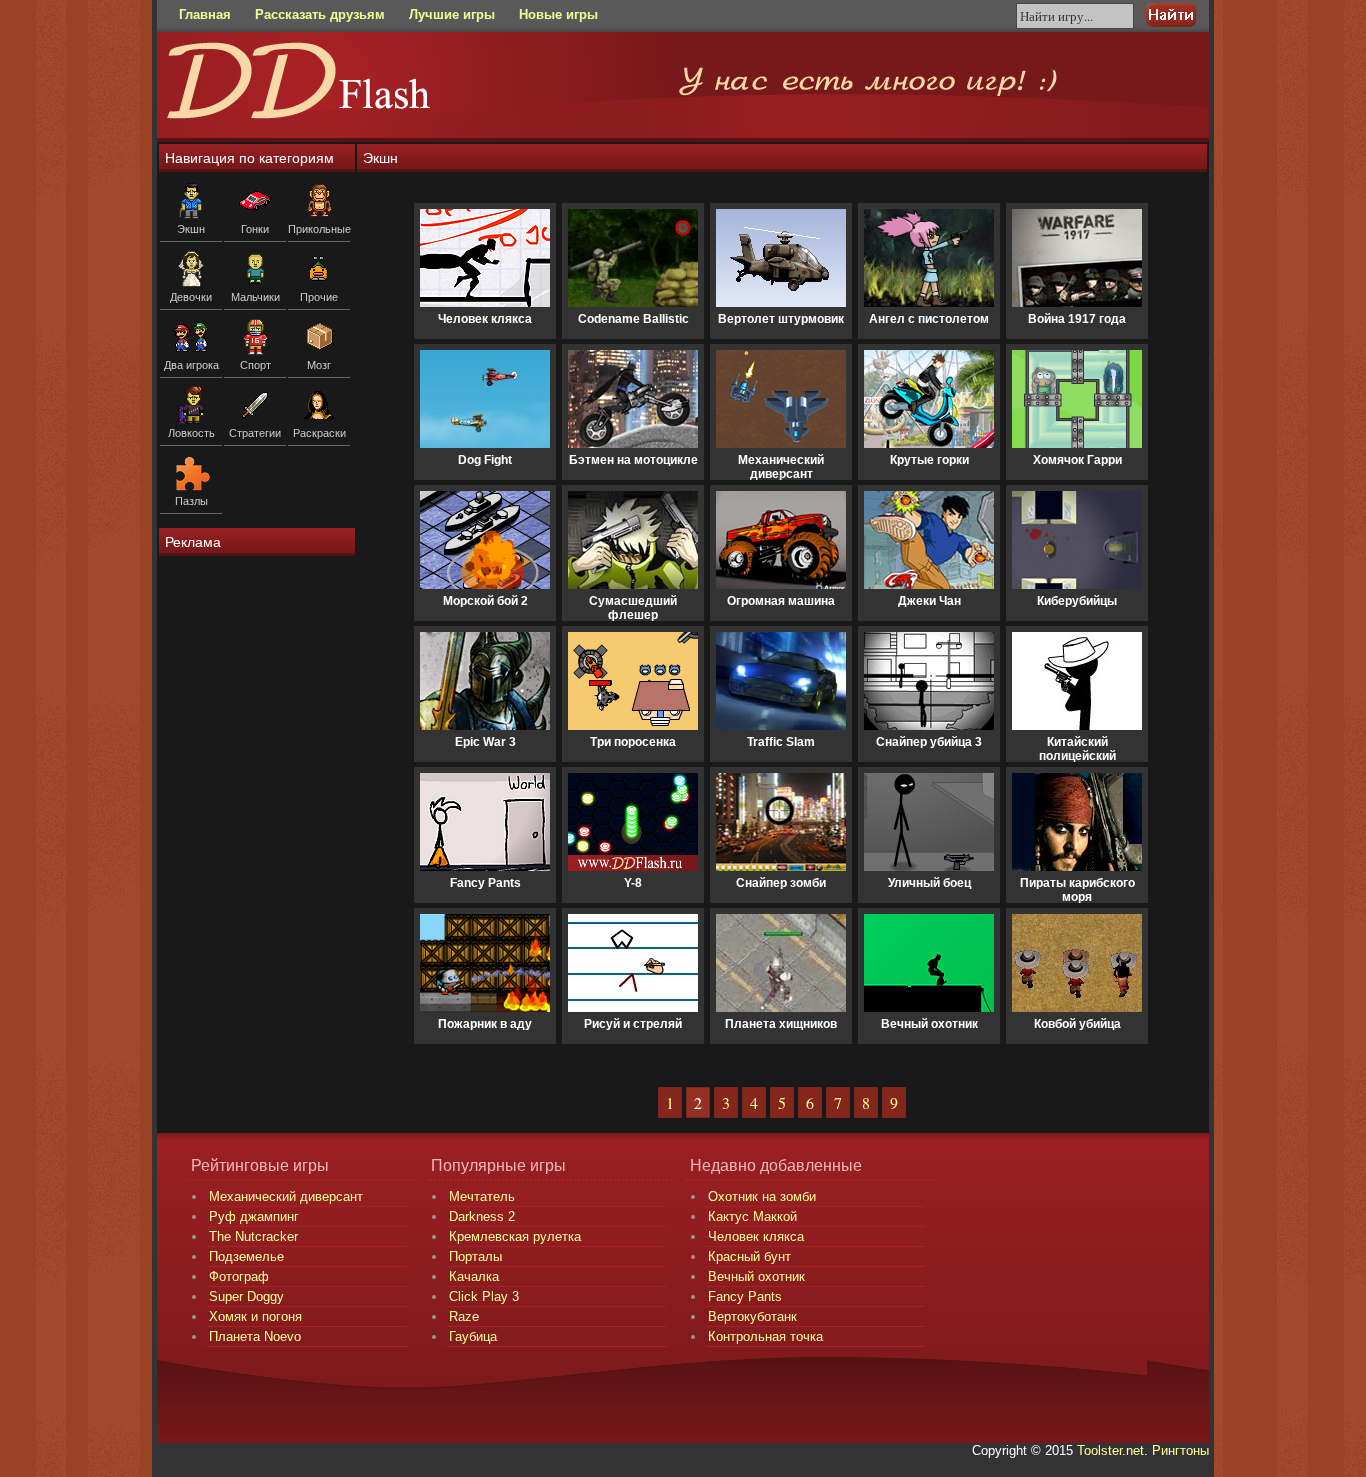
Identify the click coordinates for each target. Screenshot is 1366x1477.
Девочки (191, 297)
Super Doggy (246, 1296)
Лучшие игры (452, 14)
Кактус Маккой (752, 1216)
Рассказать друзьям (320, 14)
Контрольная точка (765, 1336)
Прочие (319, 297)
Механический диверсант (286, 1196)
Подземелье (246, 1256)
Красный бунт (749, 1256)
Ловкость (191, 433)
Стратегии (255, 433)
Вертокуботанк (752, 1316)
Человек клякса (756, 1236)
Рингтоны (1180, 1450)
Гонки (255, 229)
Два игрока (191, 365)
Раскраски (319, 433)
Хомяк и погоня (255, 1316)
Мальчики (255, 297)
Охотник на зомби (762, 1196)
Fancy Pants (745, 1296)
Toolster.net (1110, 1450)
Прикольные (319, 229)
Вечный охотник (756, 1276)
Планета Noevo (255, 1336)
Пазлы (191, 501)
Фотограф (239, 1276)
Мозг (319, 365)
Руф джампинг (254, 1216)
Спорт (255, 365)
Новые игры (558, 14)
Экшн (191, 229)
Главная (205, 14)
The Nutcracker (253, 1236)
